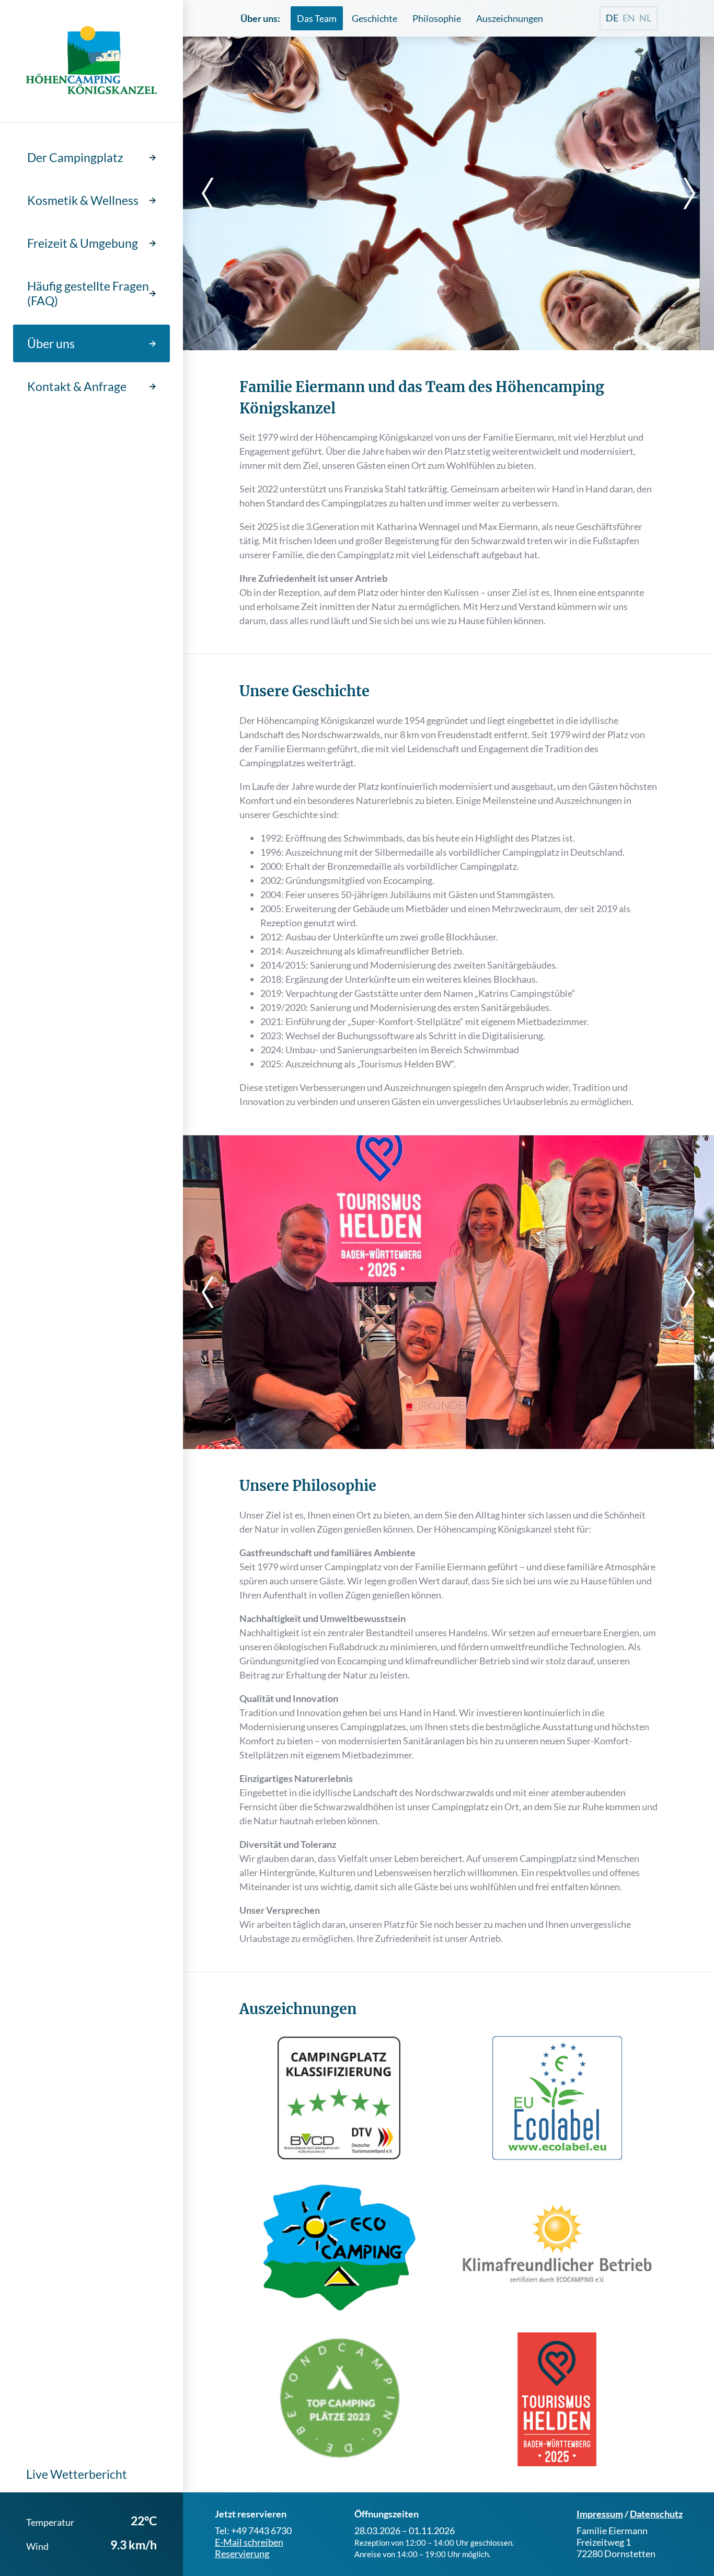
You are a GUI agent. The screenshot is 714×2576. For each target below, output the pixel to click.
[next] (683, 193)
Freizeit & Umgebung (83, 243)
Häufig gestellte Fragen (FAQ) (88, 293)
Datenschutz (656, 2514)
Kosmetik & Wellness (83, 200)
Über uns (51, 343)
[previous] (214, 193)
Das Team (317, 18)
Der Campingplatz (75, 157)
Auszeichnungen (510, 18)
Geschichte (375, 18)
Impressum (600, 2514)
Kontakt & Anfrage (77, 386)
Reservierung (242, 2554)
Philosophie (437, 18)
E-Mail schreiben (249, 2542)
